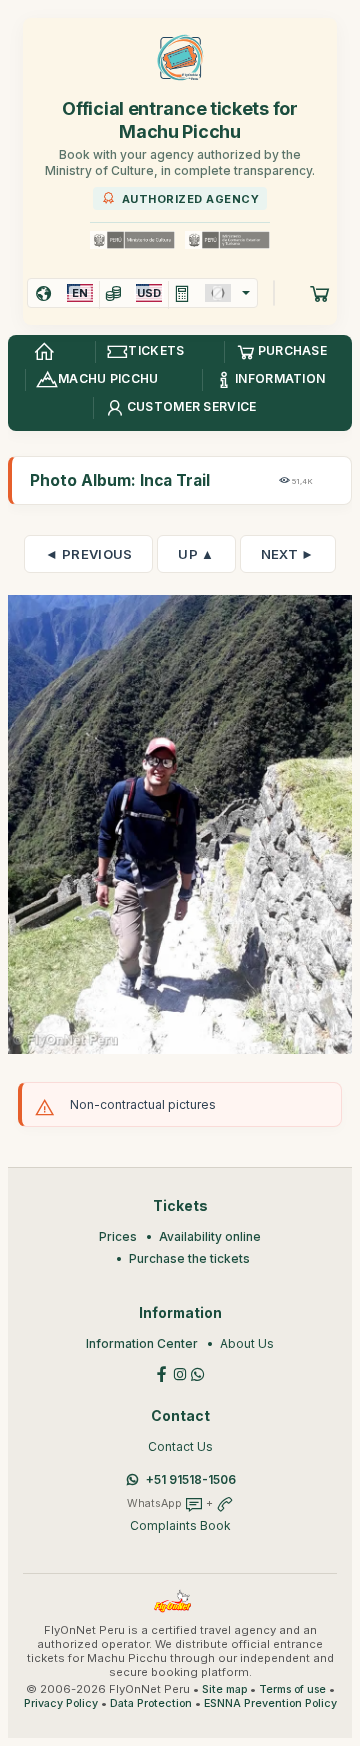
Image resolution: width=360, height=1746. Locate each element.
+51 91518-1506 (191, 1479)
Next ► (288, 554)
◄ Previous (88, 554)
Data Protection (151, 1703)
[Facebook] (162, 1372)
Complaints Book (180, 1525)
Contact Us (180, 1446)
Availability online (210, 1236)
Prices (118, 1236)
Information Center (142, 1343)
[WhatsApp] (198, 1372)
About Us (247, 1343)
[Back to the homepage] (44, 352)
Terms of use (292, 1689)
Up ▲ (196, 554)
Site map (224, 1689)
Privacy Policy (61, 1703)
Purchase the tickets (189, 1258)
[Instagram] (180, 1372)
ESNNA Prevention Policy (270, 1703)
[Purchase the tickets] (320, 293)
